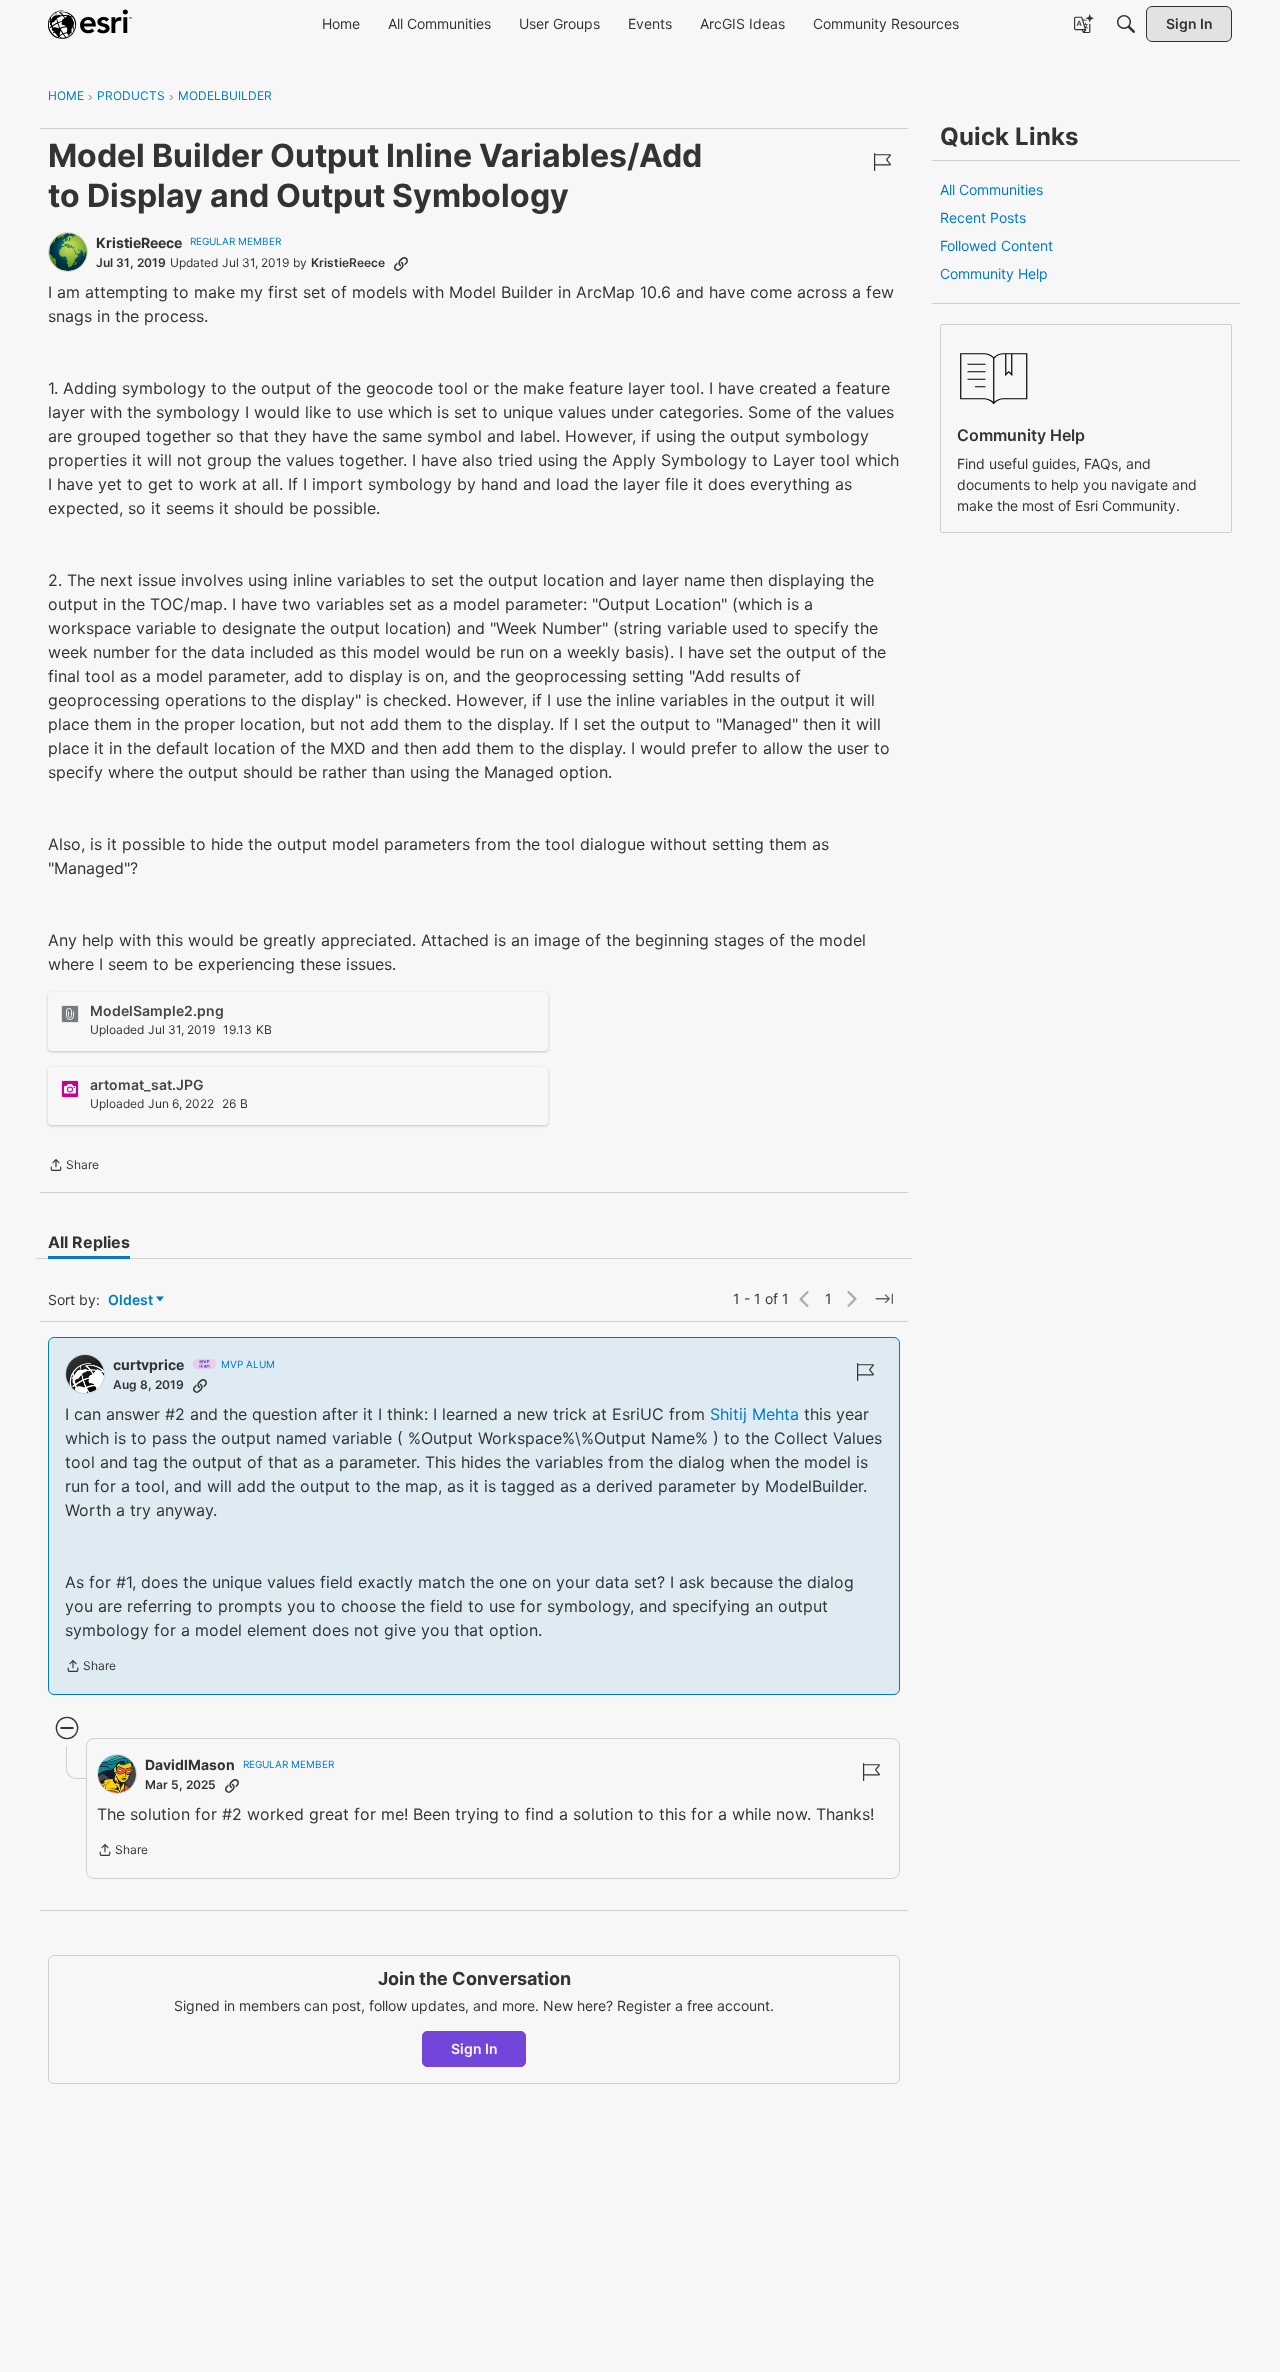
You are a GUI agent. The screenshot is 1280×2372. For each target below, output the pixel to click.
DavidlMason (190, 1764)
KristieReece (139, 242)
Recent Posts (983, 217)
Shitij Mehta (754, 1414)
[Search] (1126, 24)
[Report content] (882, 162)
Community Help (994, 273)
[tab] (89, 1242)
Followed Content (996, 245)
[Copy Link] (401, 263)
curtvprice (148, 1364)
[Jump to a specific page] (884, 1299)
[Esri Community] (90, 24)
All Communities (991, 189)
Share (73, 1167)
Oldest (132, 1300)
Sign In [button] (474, 2048)
